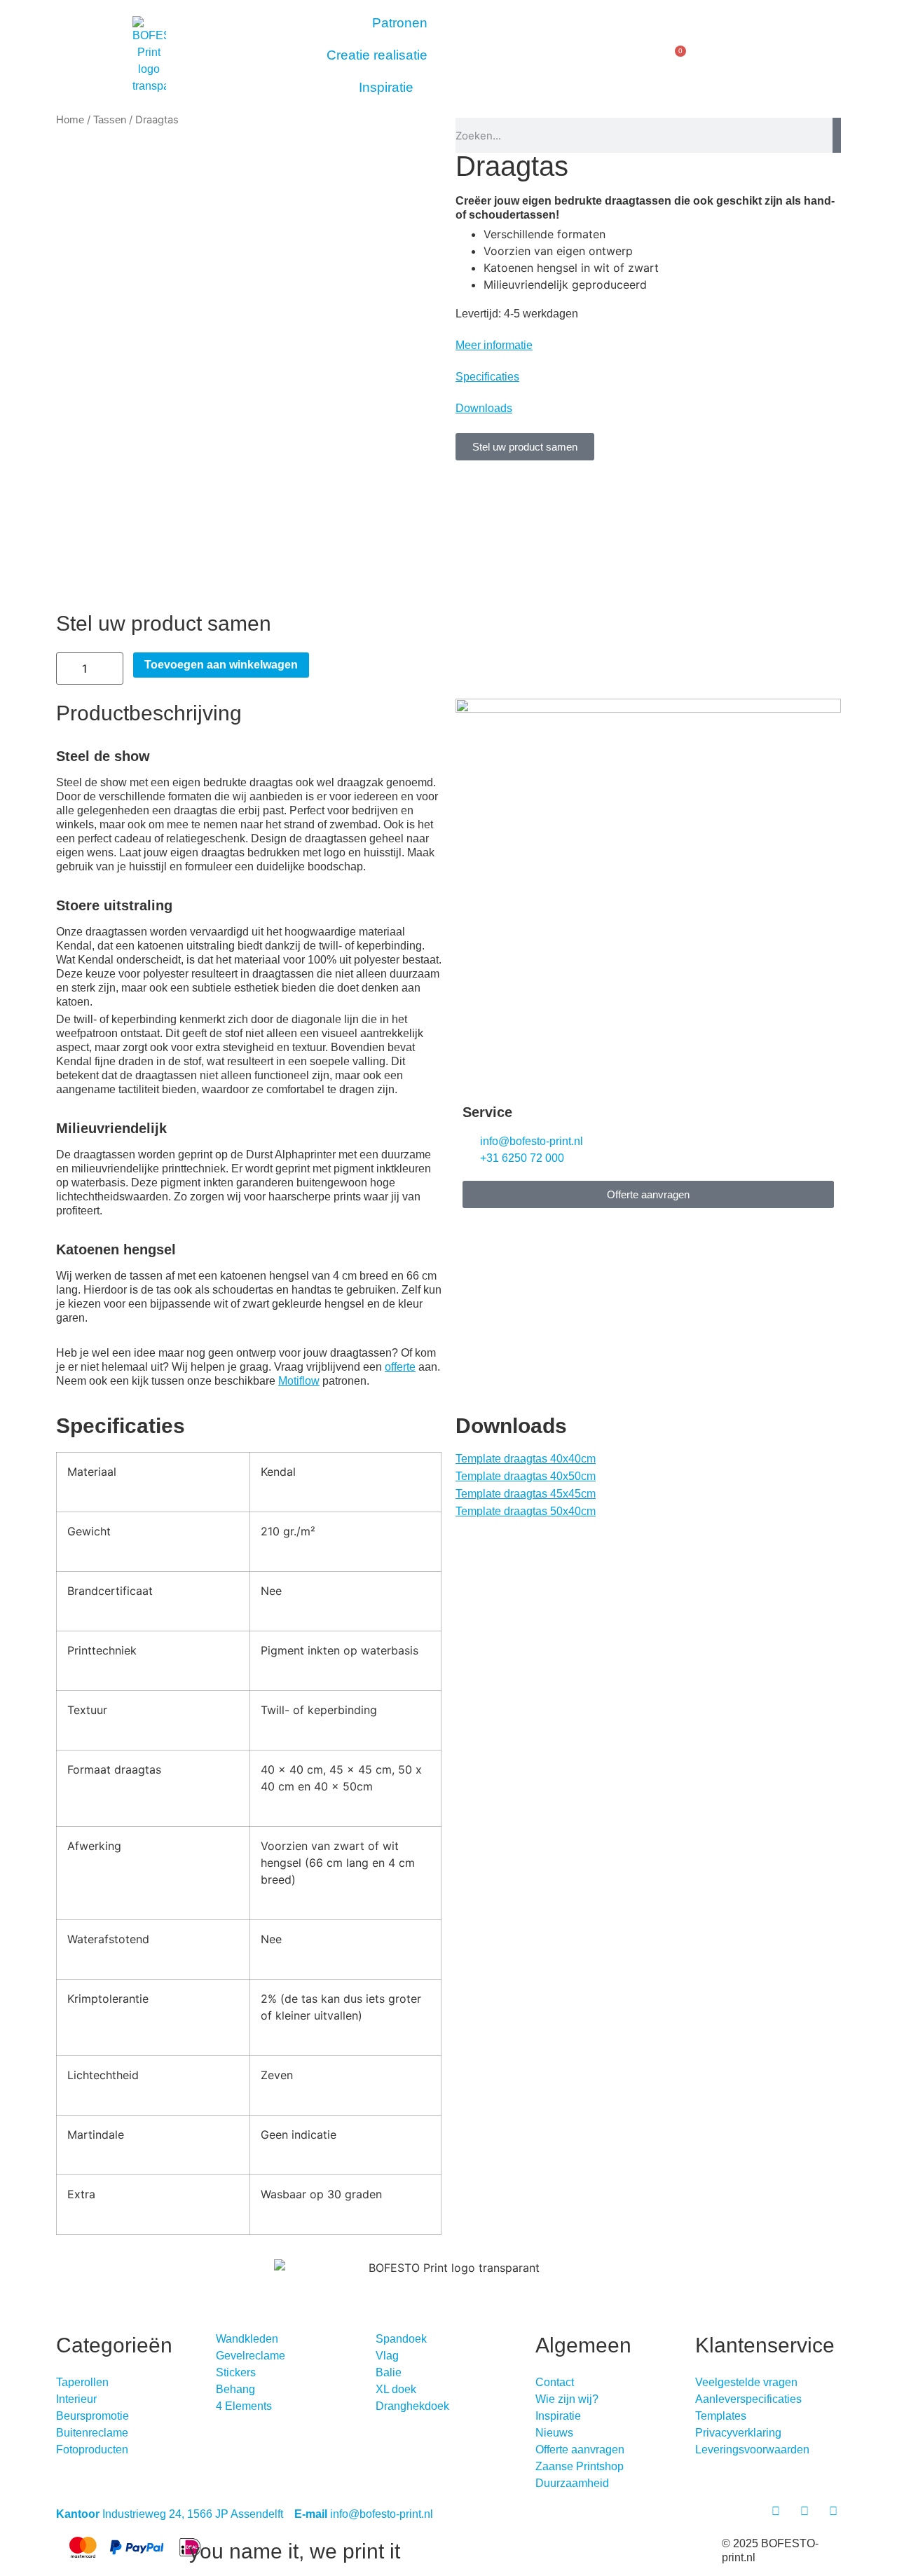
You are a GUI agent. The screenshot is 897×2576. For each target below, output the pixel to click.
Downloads (484, 408)
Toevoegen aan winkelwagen (221, 665)
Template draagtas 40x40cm (526, 1459)
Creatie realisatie (377, 55)
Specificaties (487, 377)
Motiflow (299, 1381)
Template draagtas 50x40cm (526, 1511)
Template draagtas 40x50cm (526, 1476)
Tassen (110, 120)
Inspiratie (386, 87)
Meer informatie (494, 345)
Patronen (400, 23)
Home (70, 120)
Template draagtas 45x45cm (526, 1494)
